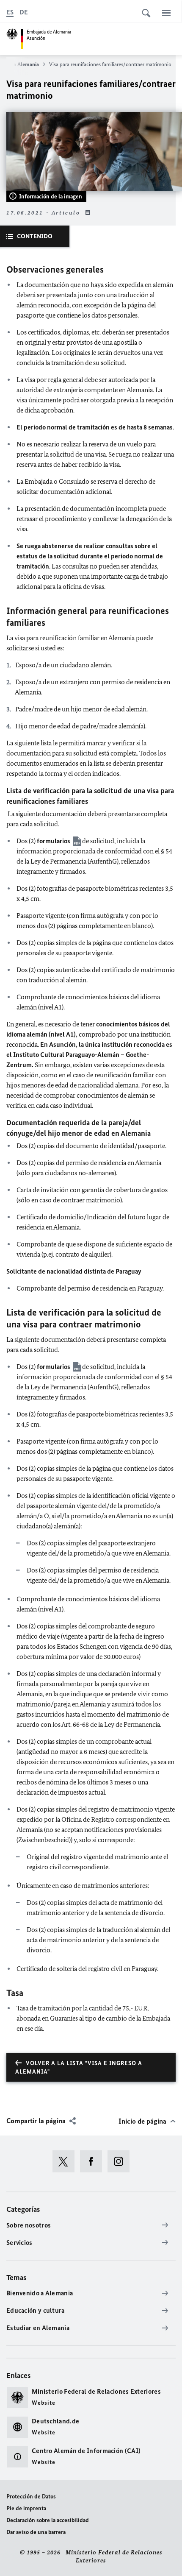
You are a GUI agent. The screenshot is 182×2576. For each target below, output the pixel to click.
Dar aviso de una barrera (36, 2532)
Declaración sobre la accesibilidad (48, 2520)
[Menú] (166, 13)
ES (10, 12)
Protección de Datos (31, 2497)
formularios (54, 841)
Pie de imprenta (26, 2508)
